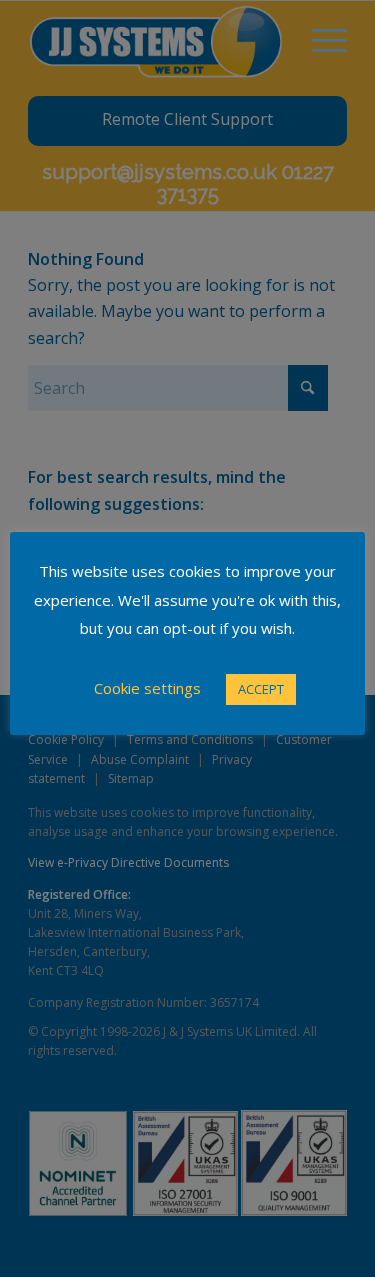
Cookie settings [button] (147, 688)
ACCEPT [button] (261, 689)
